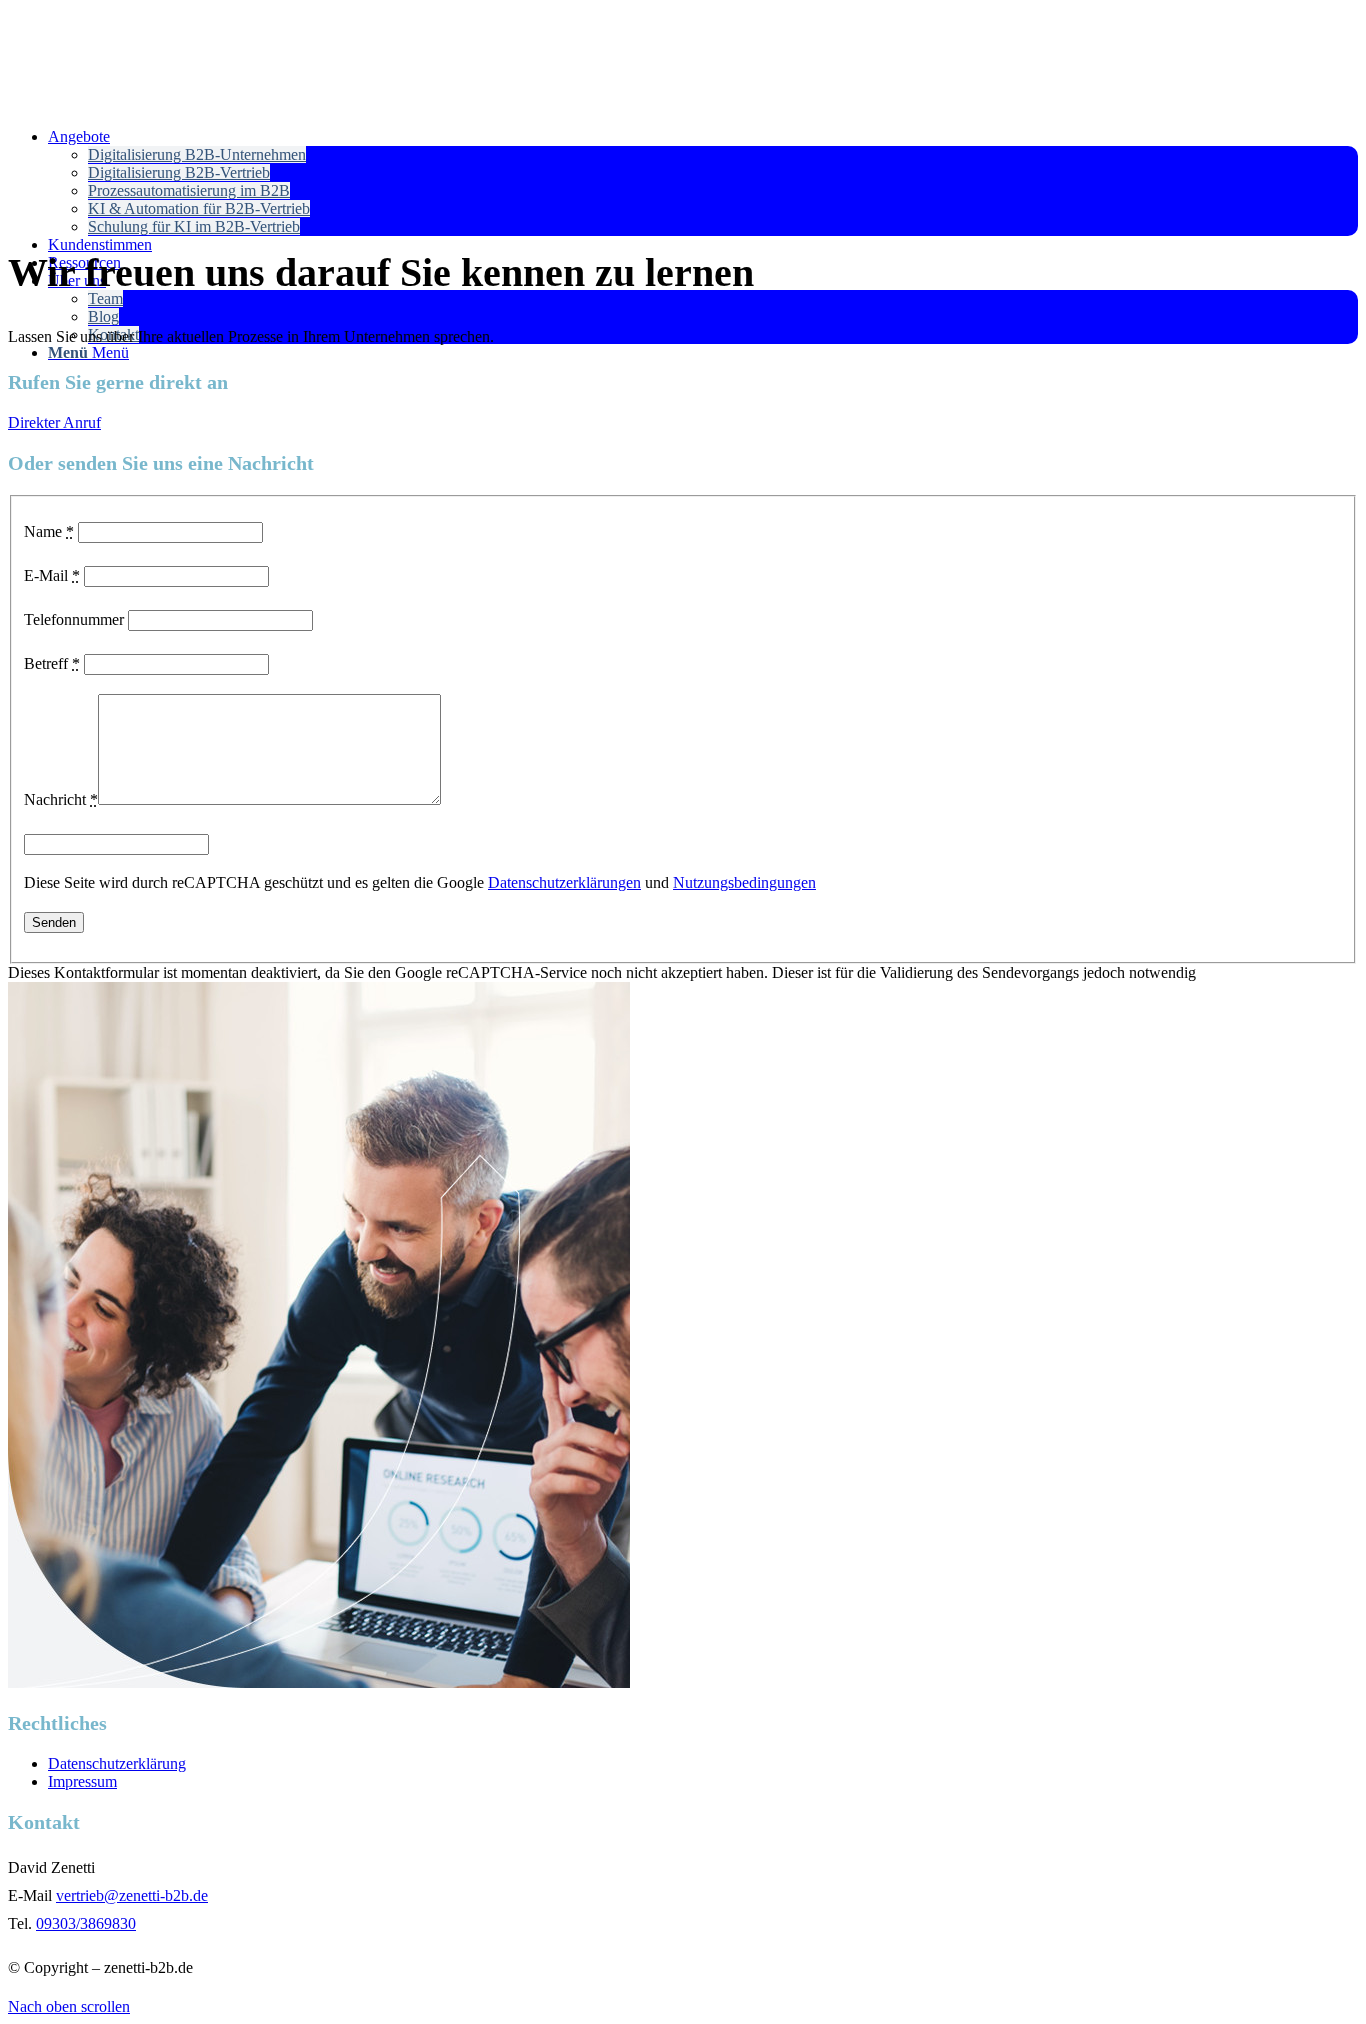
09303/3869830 (86, 1923)
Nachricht (61, 799)
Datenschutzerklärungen (564, 882)
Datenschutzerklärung (117, 1763)
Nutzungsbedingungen (744, 882)
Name (49, 531)
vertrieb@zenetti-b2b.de (132, 1895)
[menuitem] (703, 182)
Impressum (82, 1781)
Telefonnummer (74, 619)
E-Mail (52, 575)
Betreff (52, 663)
